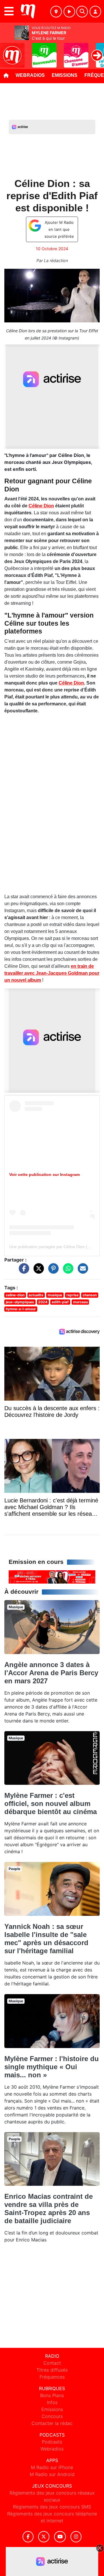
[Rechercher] (82, 12)
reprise (73, 1295)
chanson (90, 1295)
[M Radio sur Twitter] (44, 2537)
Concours (52, 2416)
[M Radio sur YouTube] (60, 2537)
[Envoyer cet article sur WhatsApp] (67, 1271)
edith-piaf (60, 1302)
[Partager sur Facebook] (23, 1271)
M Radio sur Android (52, 2474)
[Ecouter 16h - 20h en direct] (52, 1577)
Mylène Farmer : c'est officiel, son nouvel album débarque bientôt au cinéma (51, 1803)
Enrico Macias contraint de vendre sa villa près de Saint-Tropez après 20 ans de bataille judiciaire (49, 2209)
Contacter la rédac (52, 2423)
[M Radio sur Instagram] (76, 2537)
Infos (52, 2402)
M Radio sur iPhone (52, 2467)
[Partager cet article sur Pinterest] (52, 1271)
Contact (52, 2363)
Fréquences (52, 2377)
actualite (36, 1295)
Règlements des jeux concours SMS (52, 2507)
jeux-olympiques (20, 1302)
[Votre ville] (56, 12)
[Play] (8, 51)
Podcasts (52, 2442)
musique (55, 1295)
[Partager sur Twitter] (37, 1271)
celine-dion (15, 1295)
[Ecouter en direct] (69, 12)
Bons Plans (52, 2395)
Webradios (30, 75)
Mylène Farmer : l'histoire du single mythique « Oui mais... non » (52, 2067)
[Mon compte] (95, 12)
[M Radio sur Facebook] (28, 2537)
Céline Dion (41, 506)
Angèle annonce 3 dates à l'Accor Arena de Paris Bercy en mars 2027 (51, 1673)
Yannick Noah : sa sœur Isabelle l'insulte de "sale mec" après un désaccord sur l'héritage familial (46, 1939)
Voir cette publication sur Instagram (44, 1174)
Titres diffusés (52, 2370)
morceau (80, 1302)
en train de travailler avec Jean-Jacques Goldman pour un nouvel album (52, 973)
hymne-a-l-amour (21, 1309)
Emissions (65, 75)
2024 (43, 1302)
